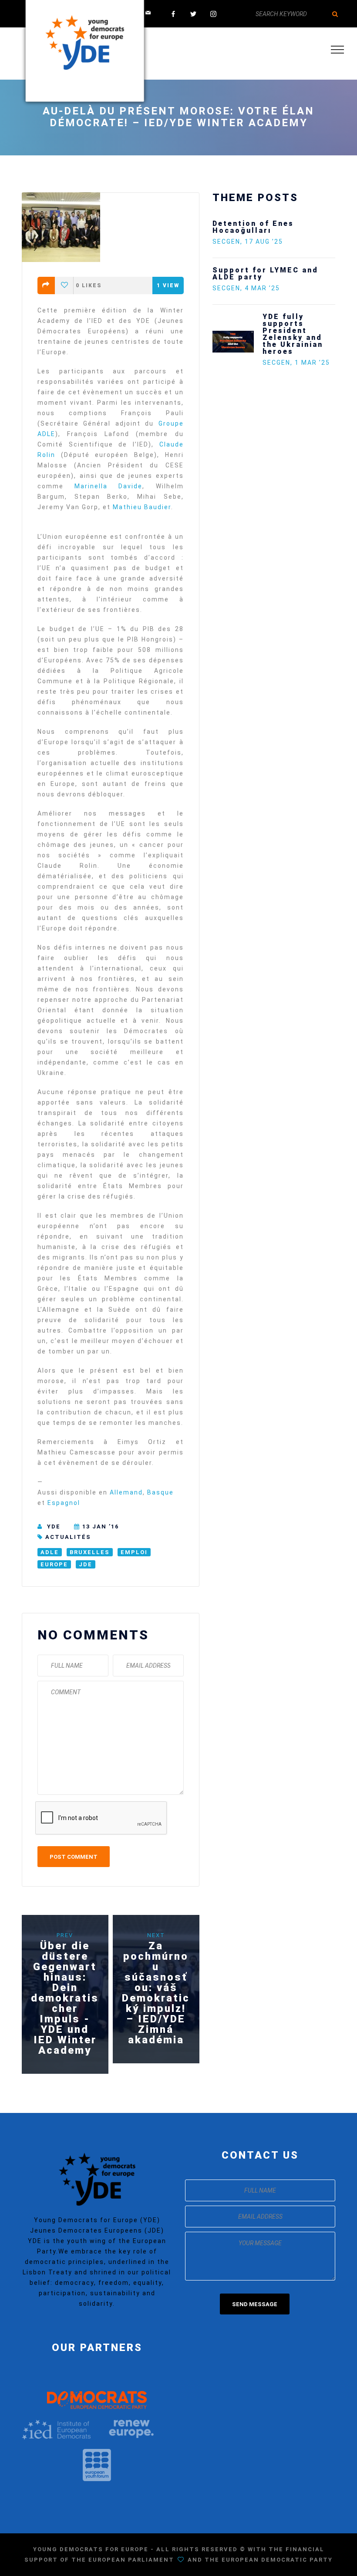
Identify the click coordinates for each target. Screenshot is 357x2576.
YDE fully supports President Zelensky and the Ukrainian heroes (293, 334)
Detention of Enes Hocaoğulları (253, 227)
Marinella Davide (108, 486)
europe (54, 1564)
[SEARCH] (335, 14)
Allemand (126, 1492)
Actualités (68, 1537)
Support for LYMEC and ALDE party (265, 274)
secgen (226, 242)
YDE (54, 1526)
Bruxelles (90, 1552)
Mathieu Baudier (142, 507)
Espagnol (64, 1503)
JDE (86, 1564)
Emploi (134, 1552)
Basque (160, 1492)
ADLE (50, 1552)
